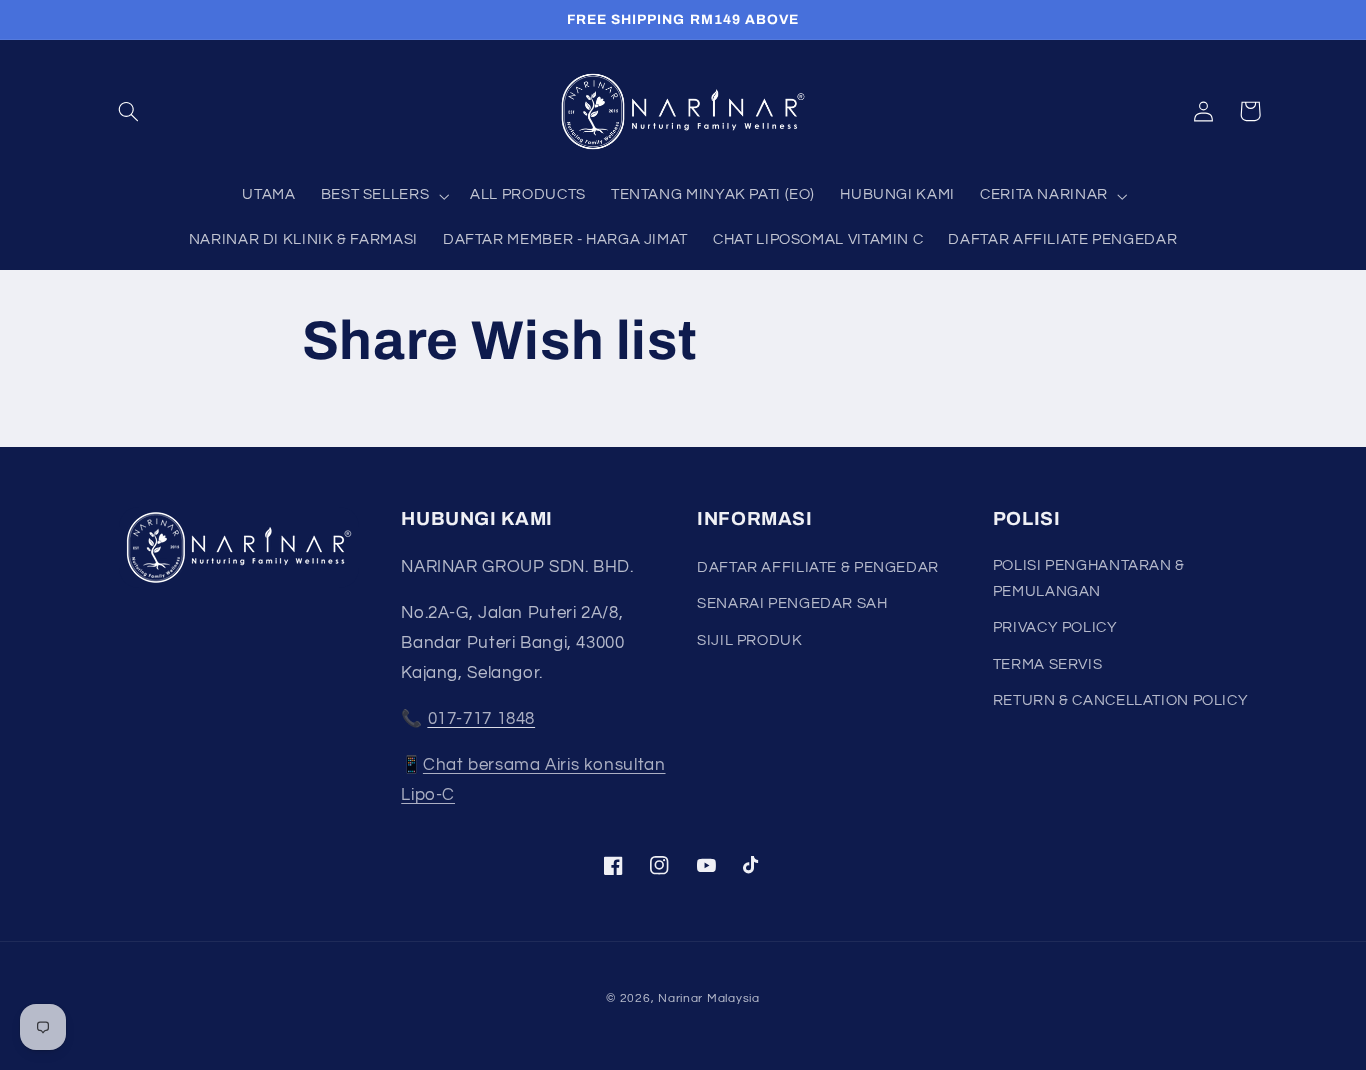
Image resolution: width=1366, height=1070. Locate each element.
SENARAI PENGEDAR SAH (792, 603)
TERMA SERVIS (1048, 664)
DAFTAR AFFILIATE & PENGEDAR (818, 567)
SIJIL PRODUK (750, 640)
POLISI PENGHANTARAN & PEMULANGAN (1089, 578)
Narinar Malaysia (709, 998)
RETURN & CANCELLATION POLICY (1121, 700)
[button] (129, 111)
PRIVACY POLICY (1055, 627)
